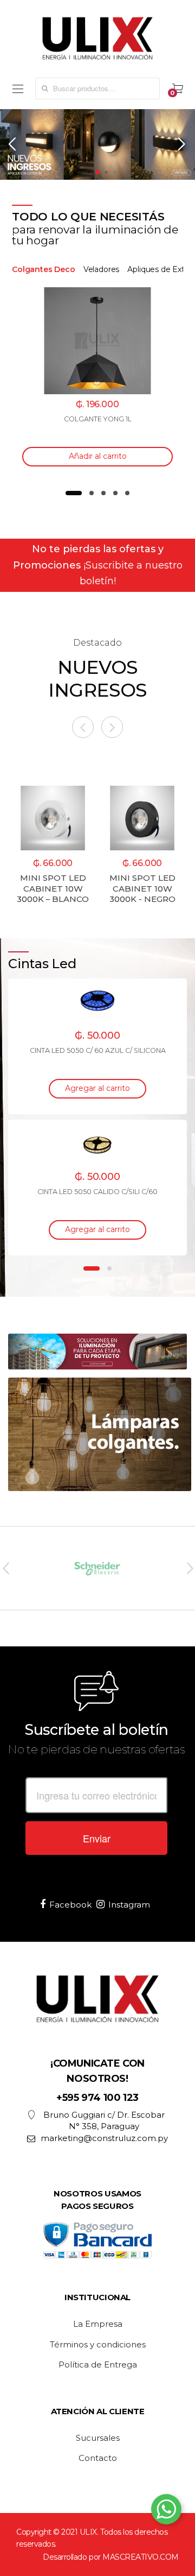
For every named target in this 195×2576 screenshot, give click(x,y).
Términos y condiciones (98, 2345)
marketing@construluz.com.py (104, 2138)
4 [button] (115, 493)
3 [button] (103, 493)
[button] (13, 144)
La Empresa (98, 2324)
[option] (97, 380)
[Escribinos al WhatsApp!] (166, 2511)
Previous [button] (5, 1568)
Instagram (129, 1905)
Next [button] (190, 1568)
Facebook (70, 1905)
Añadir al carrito (98, 456)
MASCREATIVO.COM (141, 2557)
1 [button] (74, 493)
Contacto (98, 2458)
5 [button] (127, 493)
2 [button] (92, 493)
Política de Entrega (98, 2365)
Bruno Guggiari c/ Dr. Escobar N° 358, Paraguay (104, 2120)
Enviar (97, 1838)
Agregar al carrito (97, 1088)
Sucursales (98, 2438)
